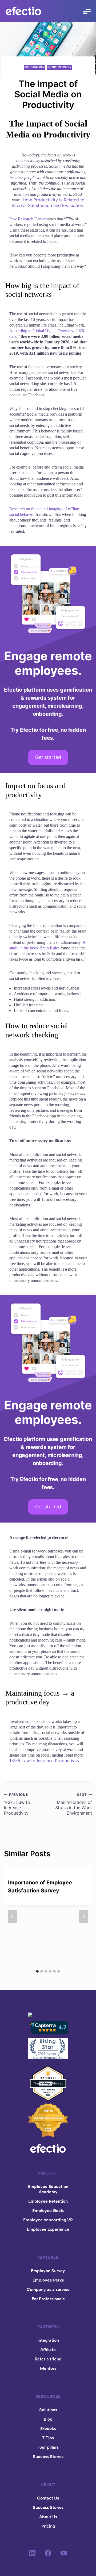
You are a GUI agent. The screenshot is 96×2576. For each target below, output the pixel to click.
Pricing (48, 2526)
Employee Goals (48, 2210)
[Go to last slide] (13, 1916)
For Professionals (48, 2299)
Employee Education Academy (48, 2189)
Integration (48, 2340)
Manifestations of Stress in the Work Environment (74, 1804)
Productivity (59, 67)
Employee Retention (48, 2201)
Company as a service (48, 2289)
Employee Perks (48, 2280)
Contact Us (48, 2498)
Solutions (48, 2410)
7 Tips (48, 2438)
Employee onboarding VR (48, 2220)
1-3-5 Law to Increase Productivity (44, 1761)
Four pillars (48, 2447)
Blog (48, 2419)
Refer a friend (48, 2359)
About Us (48, 2517)
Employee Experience (48, 2229)
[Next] (83, 1916)
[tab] (37, 1971)
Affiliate (48, 2349)
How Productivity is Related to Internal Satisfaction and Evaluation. (48, 203)
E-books (48, 2428)
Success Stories (48, 2456)
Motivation (35, 67)
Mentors (48, 2368)
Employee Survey (48, 2271)
